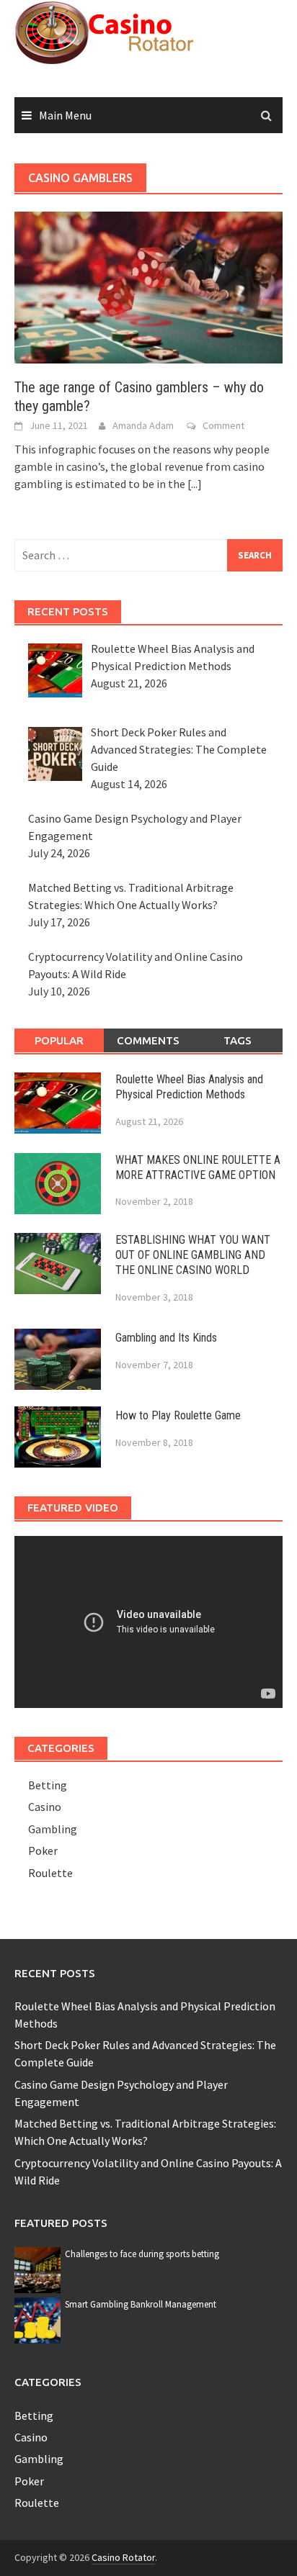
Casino (45, 1807)
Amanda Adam (143, 425)
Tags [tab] (238, 1040)
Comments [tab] (148, 1040)
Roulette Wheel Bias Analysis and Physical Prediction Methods (189, 1087)
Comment (223, 425)
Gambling (53, 1829)
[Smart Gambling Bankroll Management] (37, 2319)
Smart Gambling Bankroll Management (141, 2304)
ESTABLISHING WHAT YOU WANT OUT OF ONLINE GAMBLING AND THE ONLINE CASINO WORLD (193, 1255)
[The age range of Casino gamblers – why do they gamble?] (148, 286)
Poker (43, 1850)
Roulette (50, 1873)
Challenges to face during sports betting (142, 2254)
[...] (195, 484)
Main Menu (65, 115)
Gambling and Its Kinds (166, 1338)
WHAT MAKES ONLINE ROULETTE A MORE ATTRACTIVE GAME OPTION (198, 1167)
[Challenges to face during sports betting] (37, 2269)
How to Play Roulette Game (178, 1415)
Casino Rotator (123, 2557)
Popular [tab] (59, 1040)
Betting (48, 1785)
